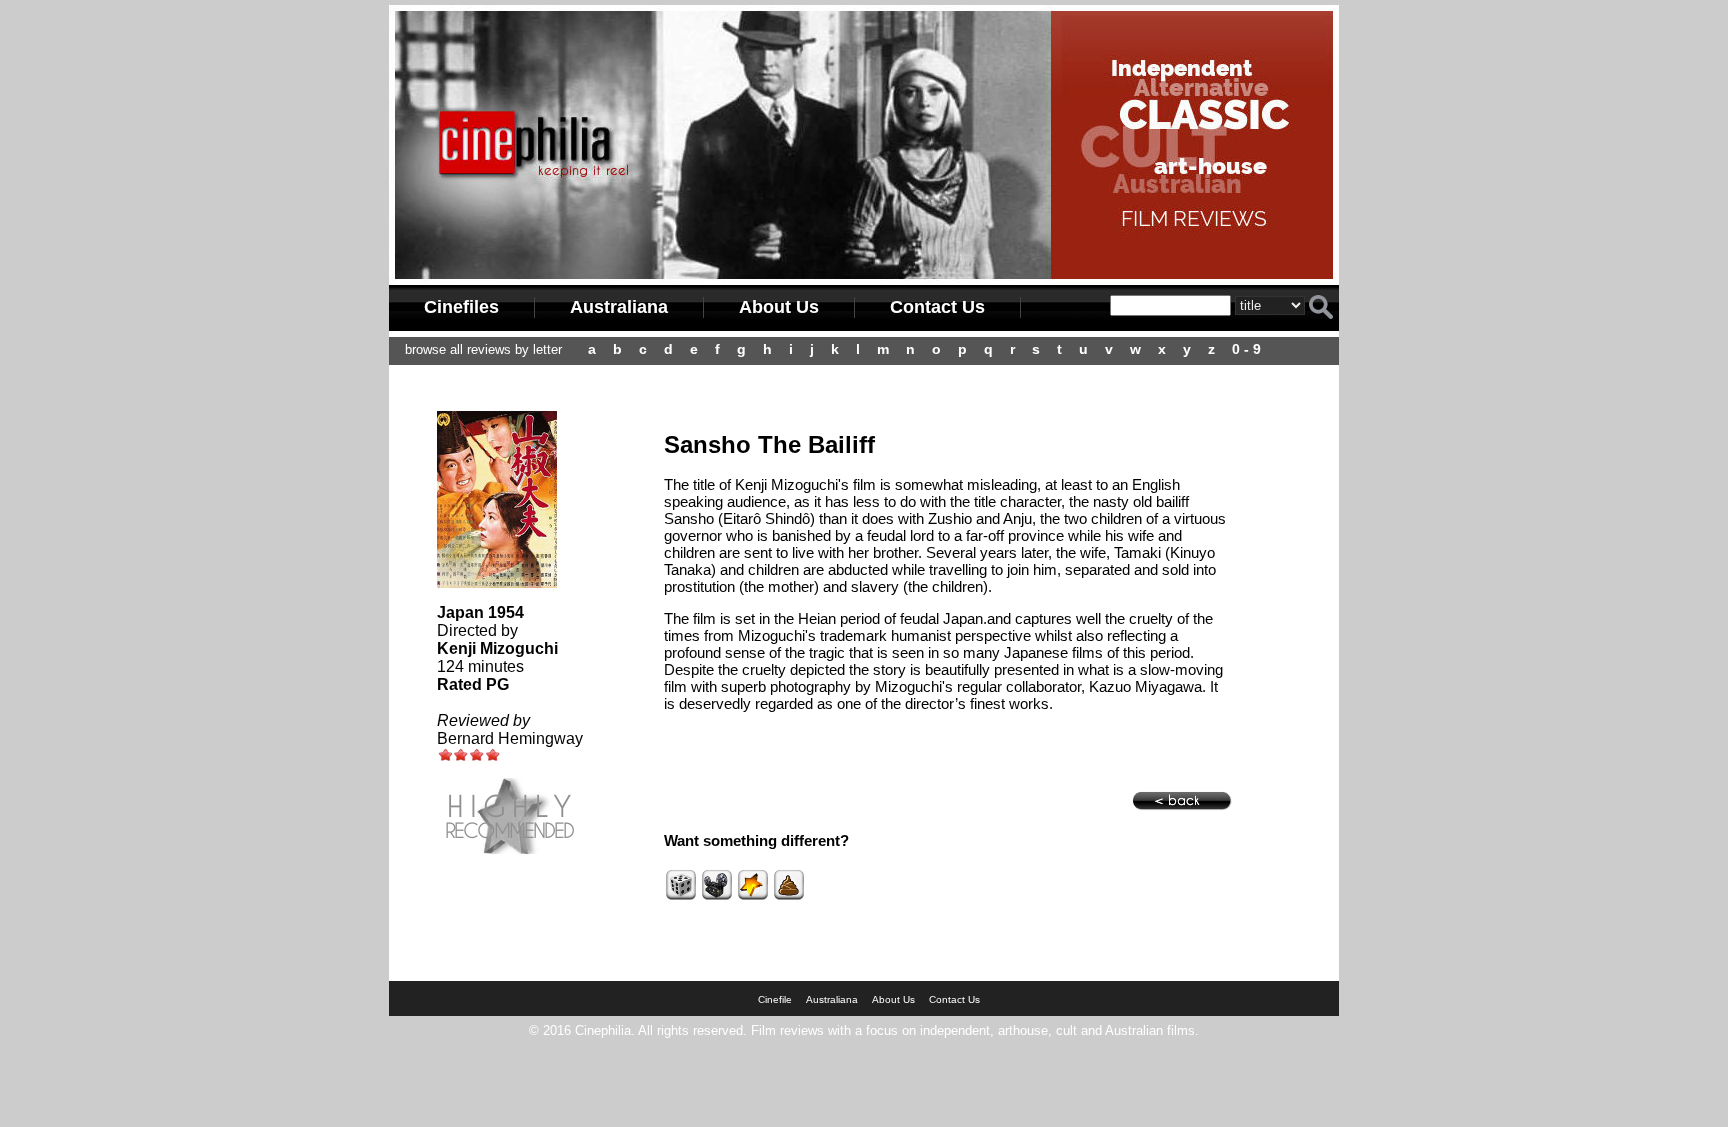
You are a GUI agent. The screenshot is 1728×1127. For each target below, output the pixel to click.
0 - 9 (1246, 349)
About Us (779, 307)
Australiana (619, 307)
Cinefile (775, 999)
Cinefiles (461, 307)
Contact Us (937, 307)
